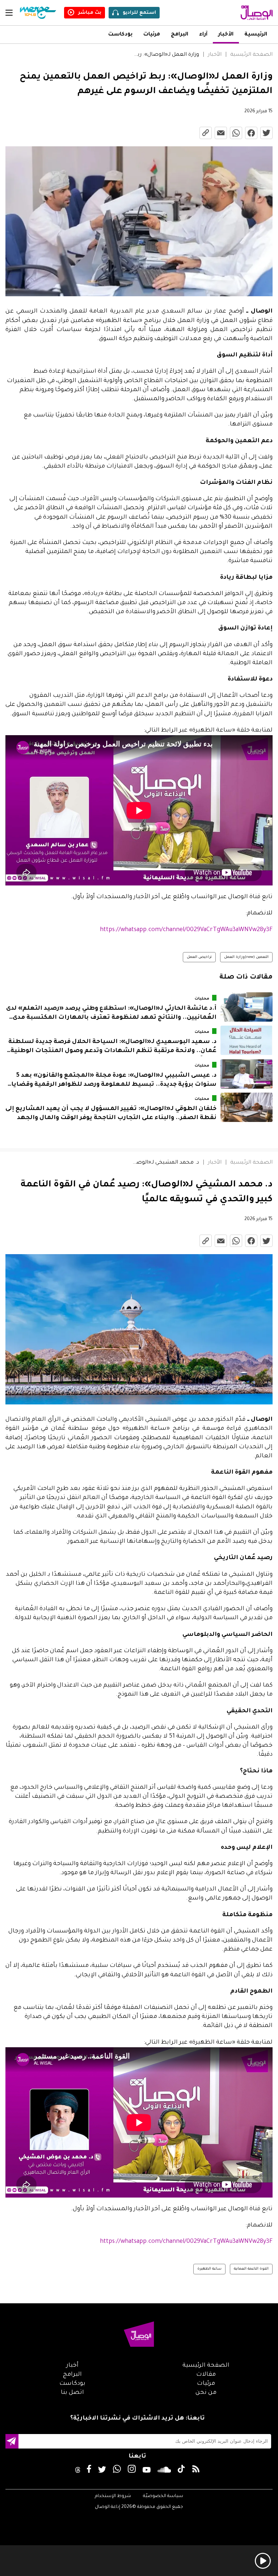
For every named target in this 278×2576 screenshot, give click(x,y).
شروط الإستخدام (113, 2496)
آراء (203, 35)
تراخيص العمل (199, 958)
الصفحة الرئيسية (251, 55)
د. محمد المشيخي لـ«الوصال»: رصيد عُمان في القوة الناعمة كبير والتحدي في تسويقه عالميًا (166, 1163)
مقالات (206, 2375)
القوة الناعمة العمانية (251, 2269)
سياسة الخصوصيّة (163, 2496)
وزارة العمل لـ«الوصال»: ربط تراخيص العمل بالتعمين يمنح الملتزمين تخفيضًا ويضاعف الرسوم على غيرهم (166, 55)
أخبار (72, 2366)
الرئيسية (256, 35)
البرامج (180, 35)
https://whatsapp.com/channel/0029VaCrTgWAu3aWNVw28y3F (186, 930)
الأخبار (226, 35)
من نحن (206, 2393)
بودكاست (120, 35)
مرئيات (152, 35)
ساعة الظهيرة (209, 2269)
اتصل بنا (72, 2393)
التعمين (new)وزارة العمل (246, 958)
